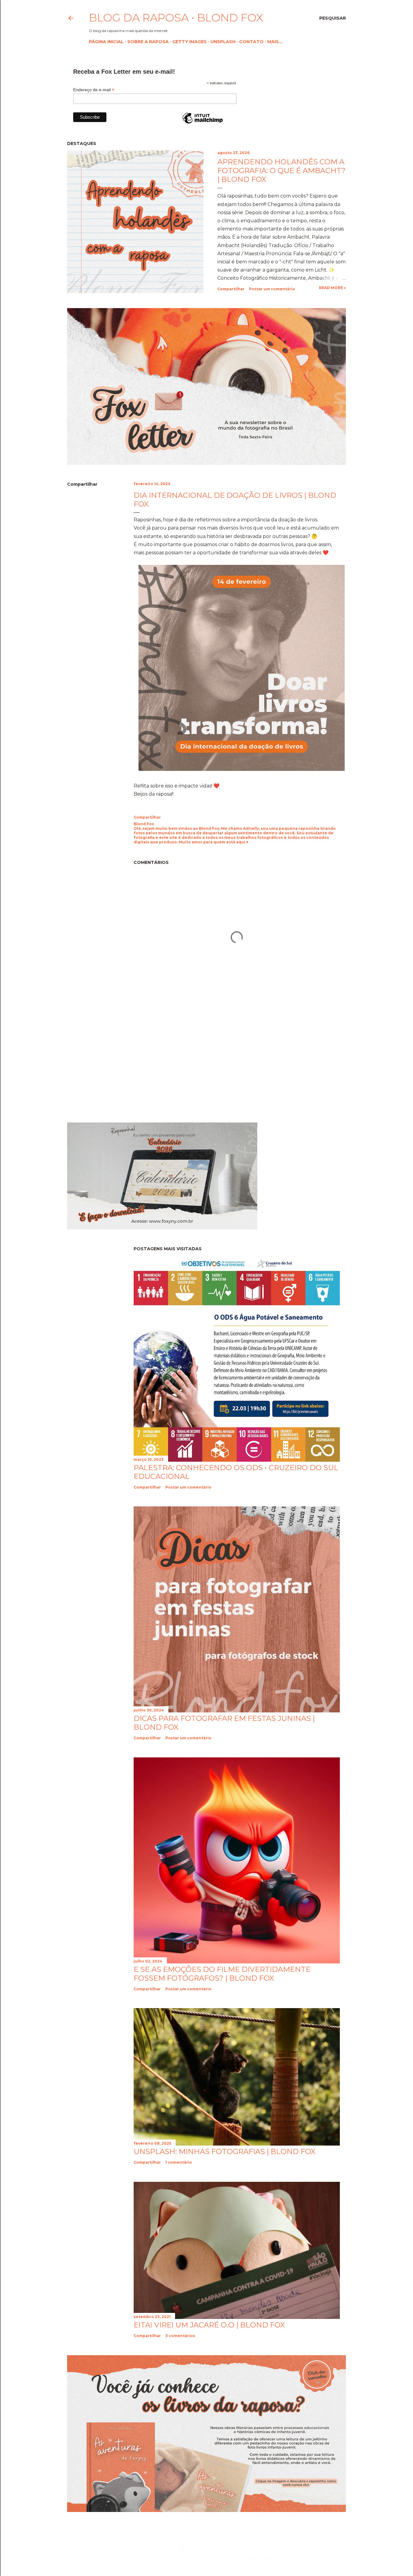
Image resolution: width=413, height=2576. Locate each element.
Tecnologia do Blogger (211, 2547)
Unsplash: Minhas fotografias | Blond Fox (224, 2151)
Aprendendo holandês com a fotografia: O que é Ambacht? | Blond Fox (281, 171)
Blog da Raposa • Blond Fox (176, 18)
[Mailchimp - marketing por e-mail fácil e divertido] (203, 123)
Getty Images (190, 42)
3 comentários (180, 2336)
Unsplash (223, 42)
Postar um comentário (272, 289)
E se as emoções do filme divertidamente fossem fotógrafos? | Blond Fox (222, 1974)
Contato (251, 42)
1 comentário (179, 2162)
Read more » (332, 288)
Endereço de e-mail (94, 90)
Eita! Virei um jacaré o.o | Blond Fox (209, 2325)
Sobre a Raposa (148, 42)
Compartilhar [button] (231, 289)
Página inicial (106, 42)
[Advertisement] (118, 1064)
